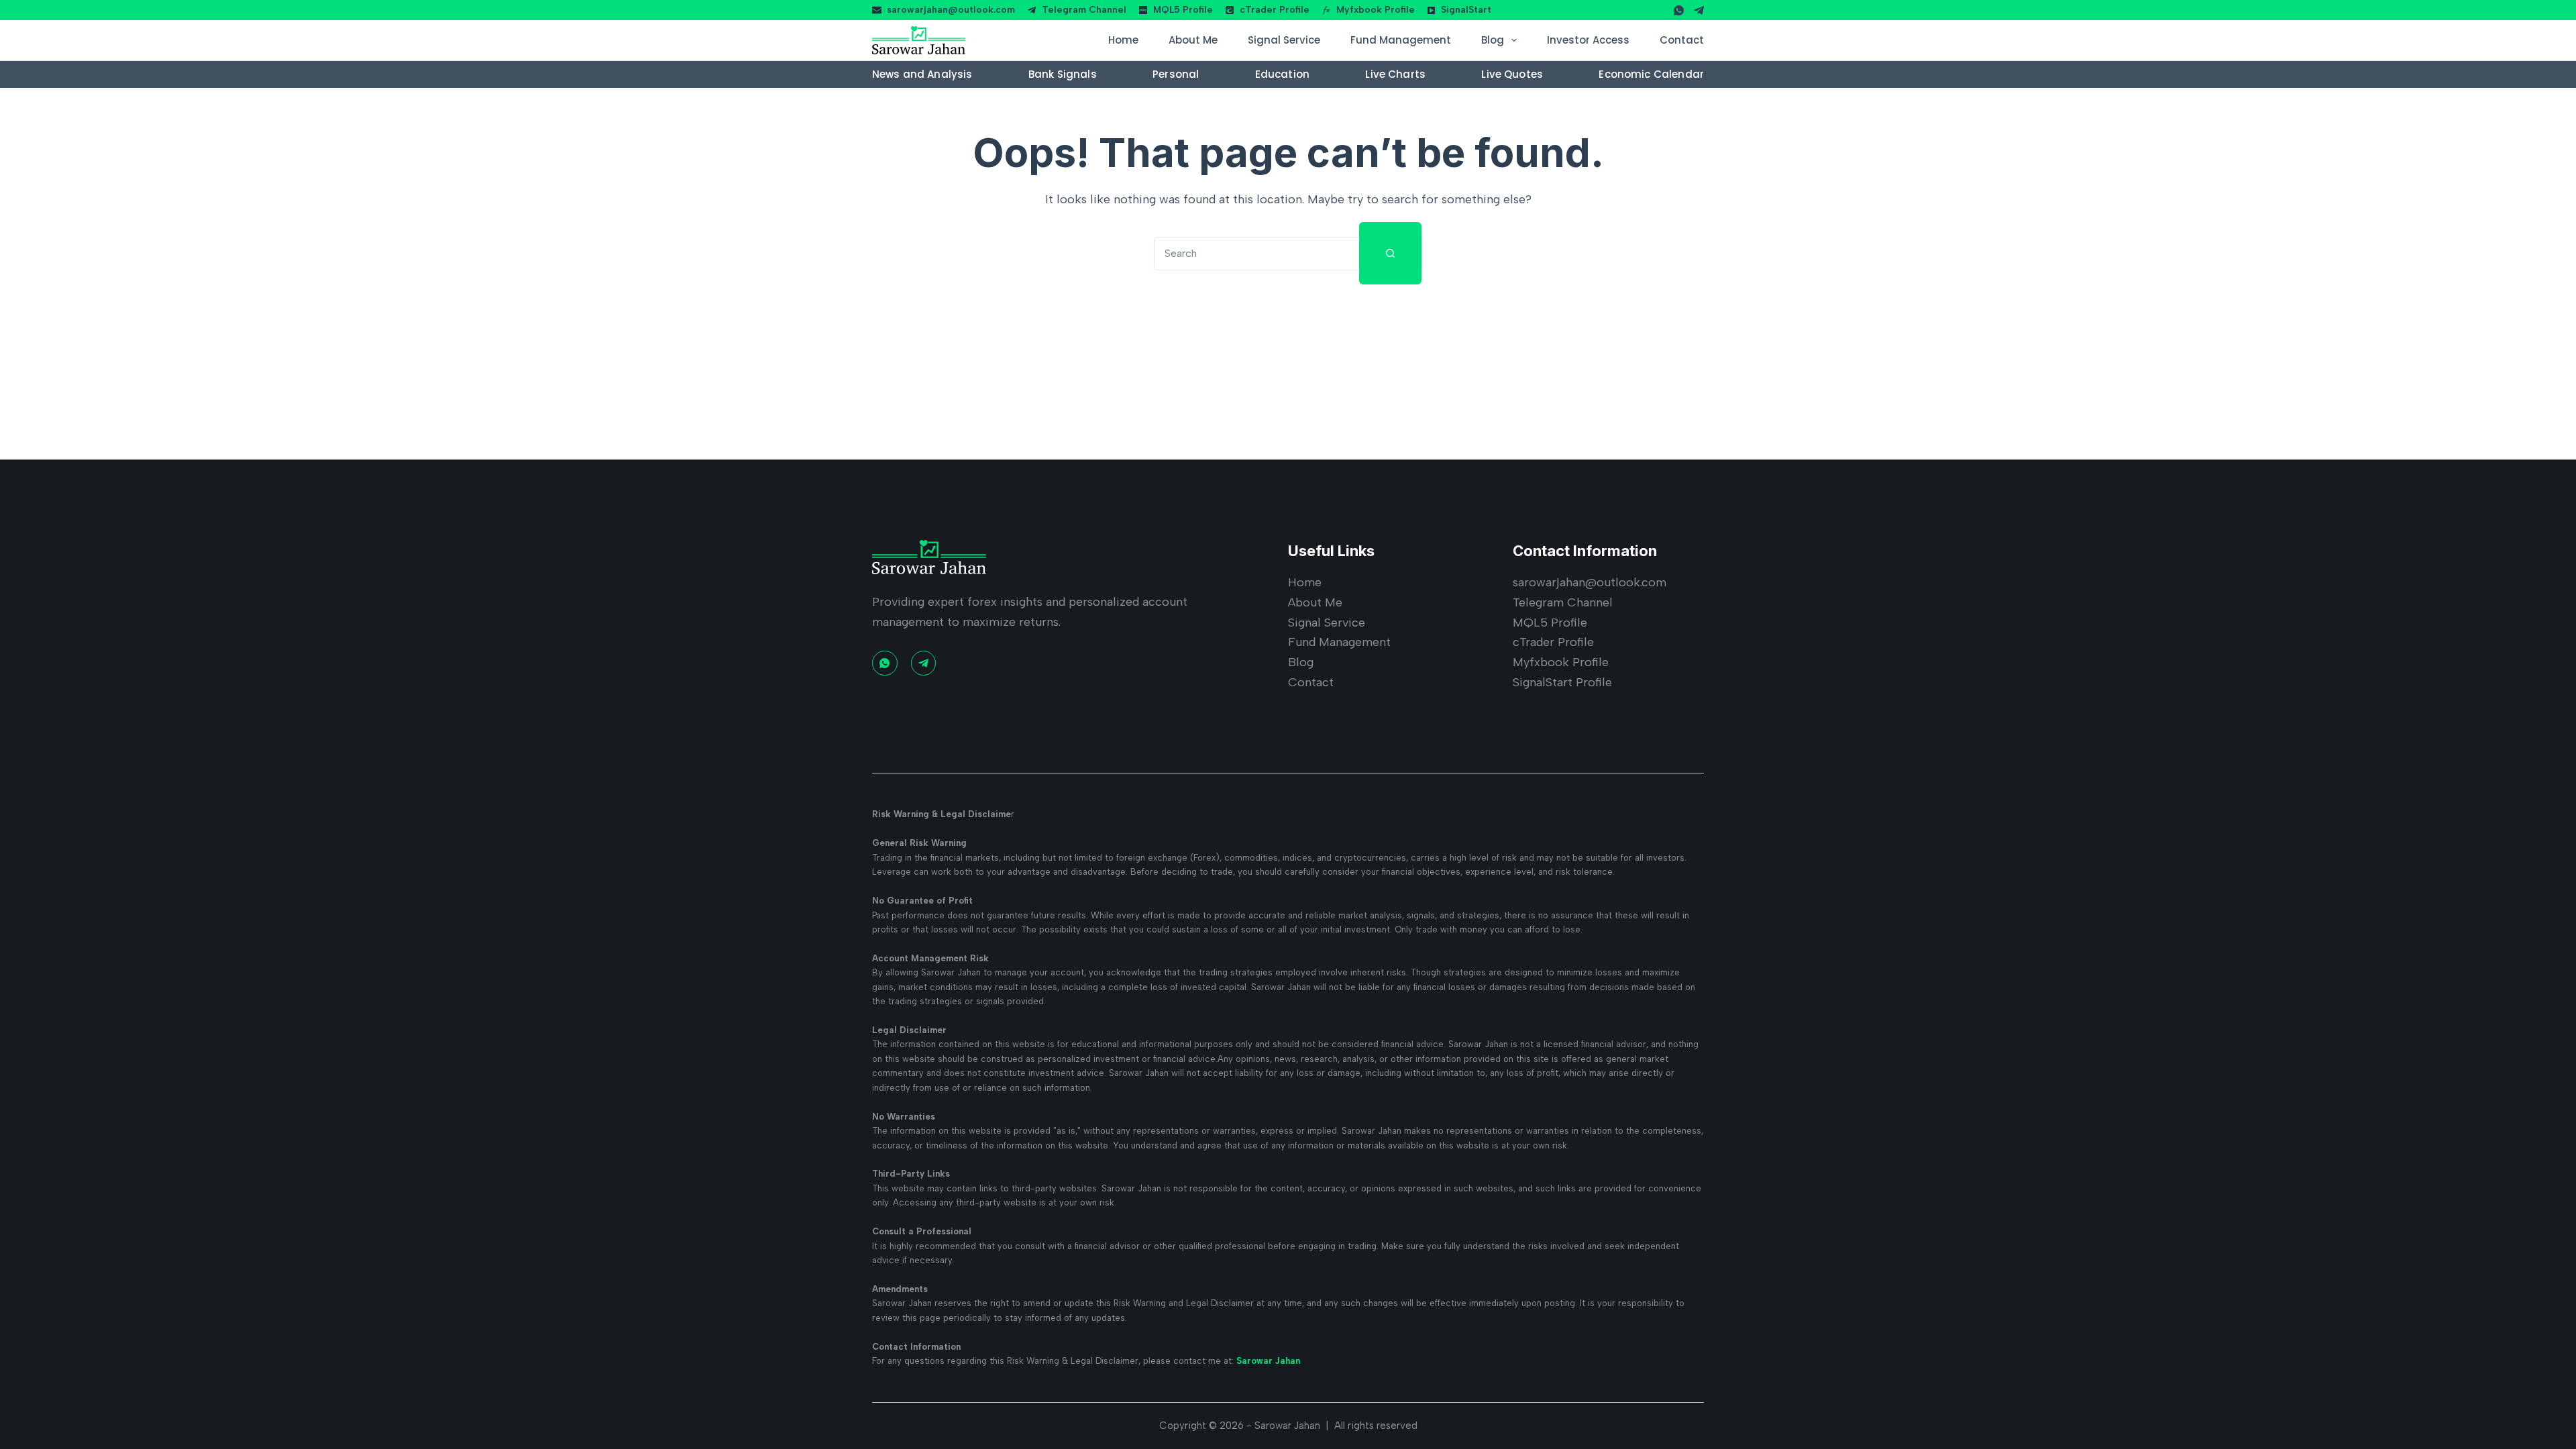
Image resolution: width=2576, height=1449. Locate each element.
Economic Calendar (1651, 74)
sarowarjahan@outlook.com (951, 10)
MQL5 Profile (1183, 10)
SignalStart (1466, 10)
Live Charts (1395, 74)
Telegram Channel (1084, 10)
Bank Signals (1063, 74)
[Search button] (1390, 253)
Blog (1493, 40)
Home (1123, 40)
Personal (1176, 74)
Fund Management (1401, 40)
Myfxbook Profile (1376, 10)
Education (1282, 74)
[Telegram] (1699, 10)
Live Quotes (1512, 74)
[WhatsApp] (1679, 10)
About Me (1193, 40)
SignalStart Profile (1562, 682)
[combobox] (1257, 254)
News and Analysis (922, 74)
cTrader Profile (1275, 10)
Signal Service (1284, 40)
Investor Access (1588, 40)
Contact (1682, 40)
